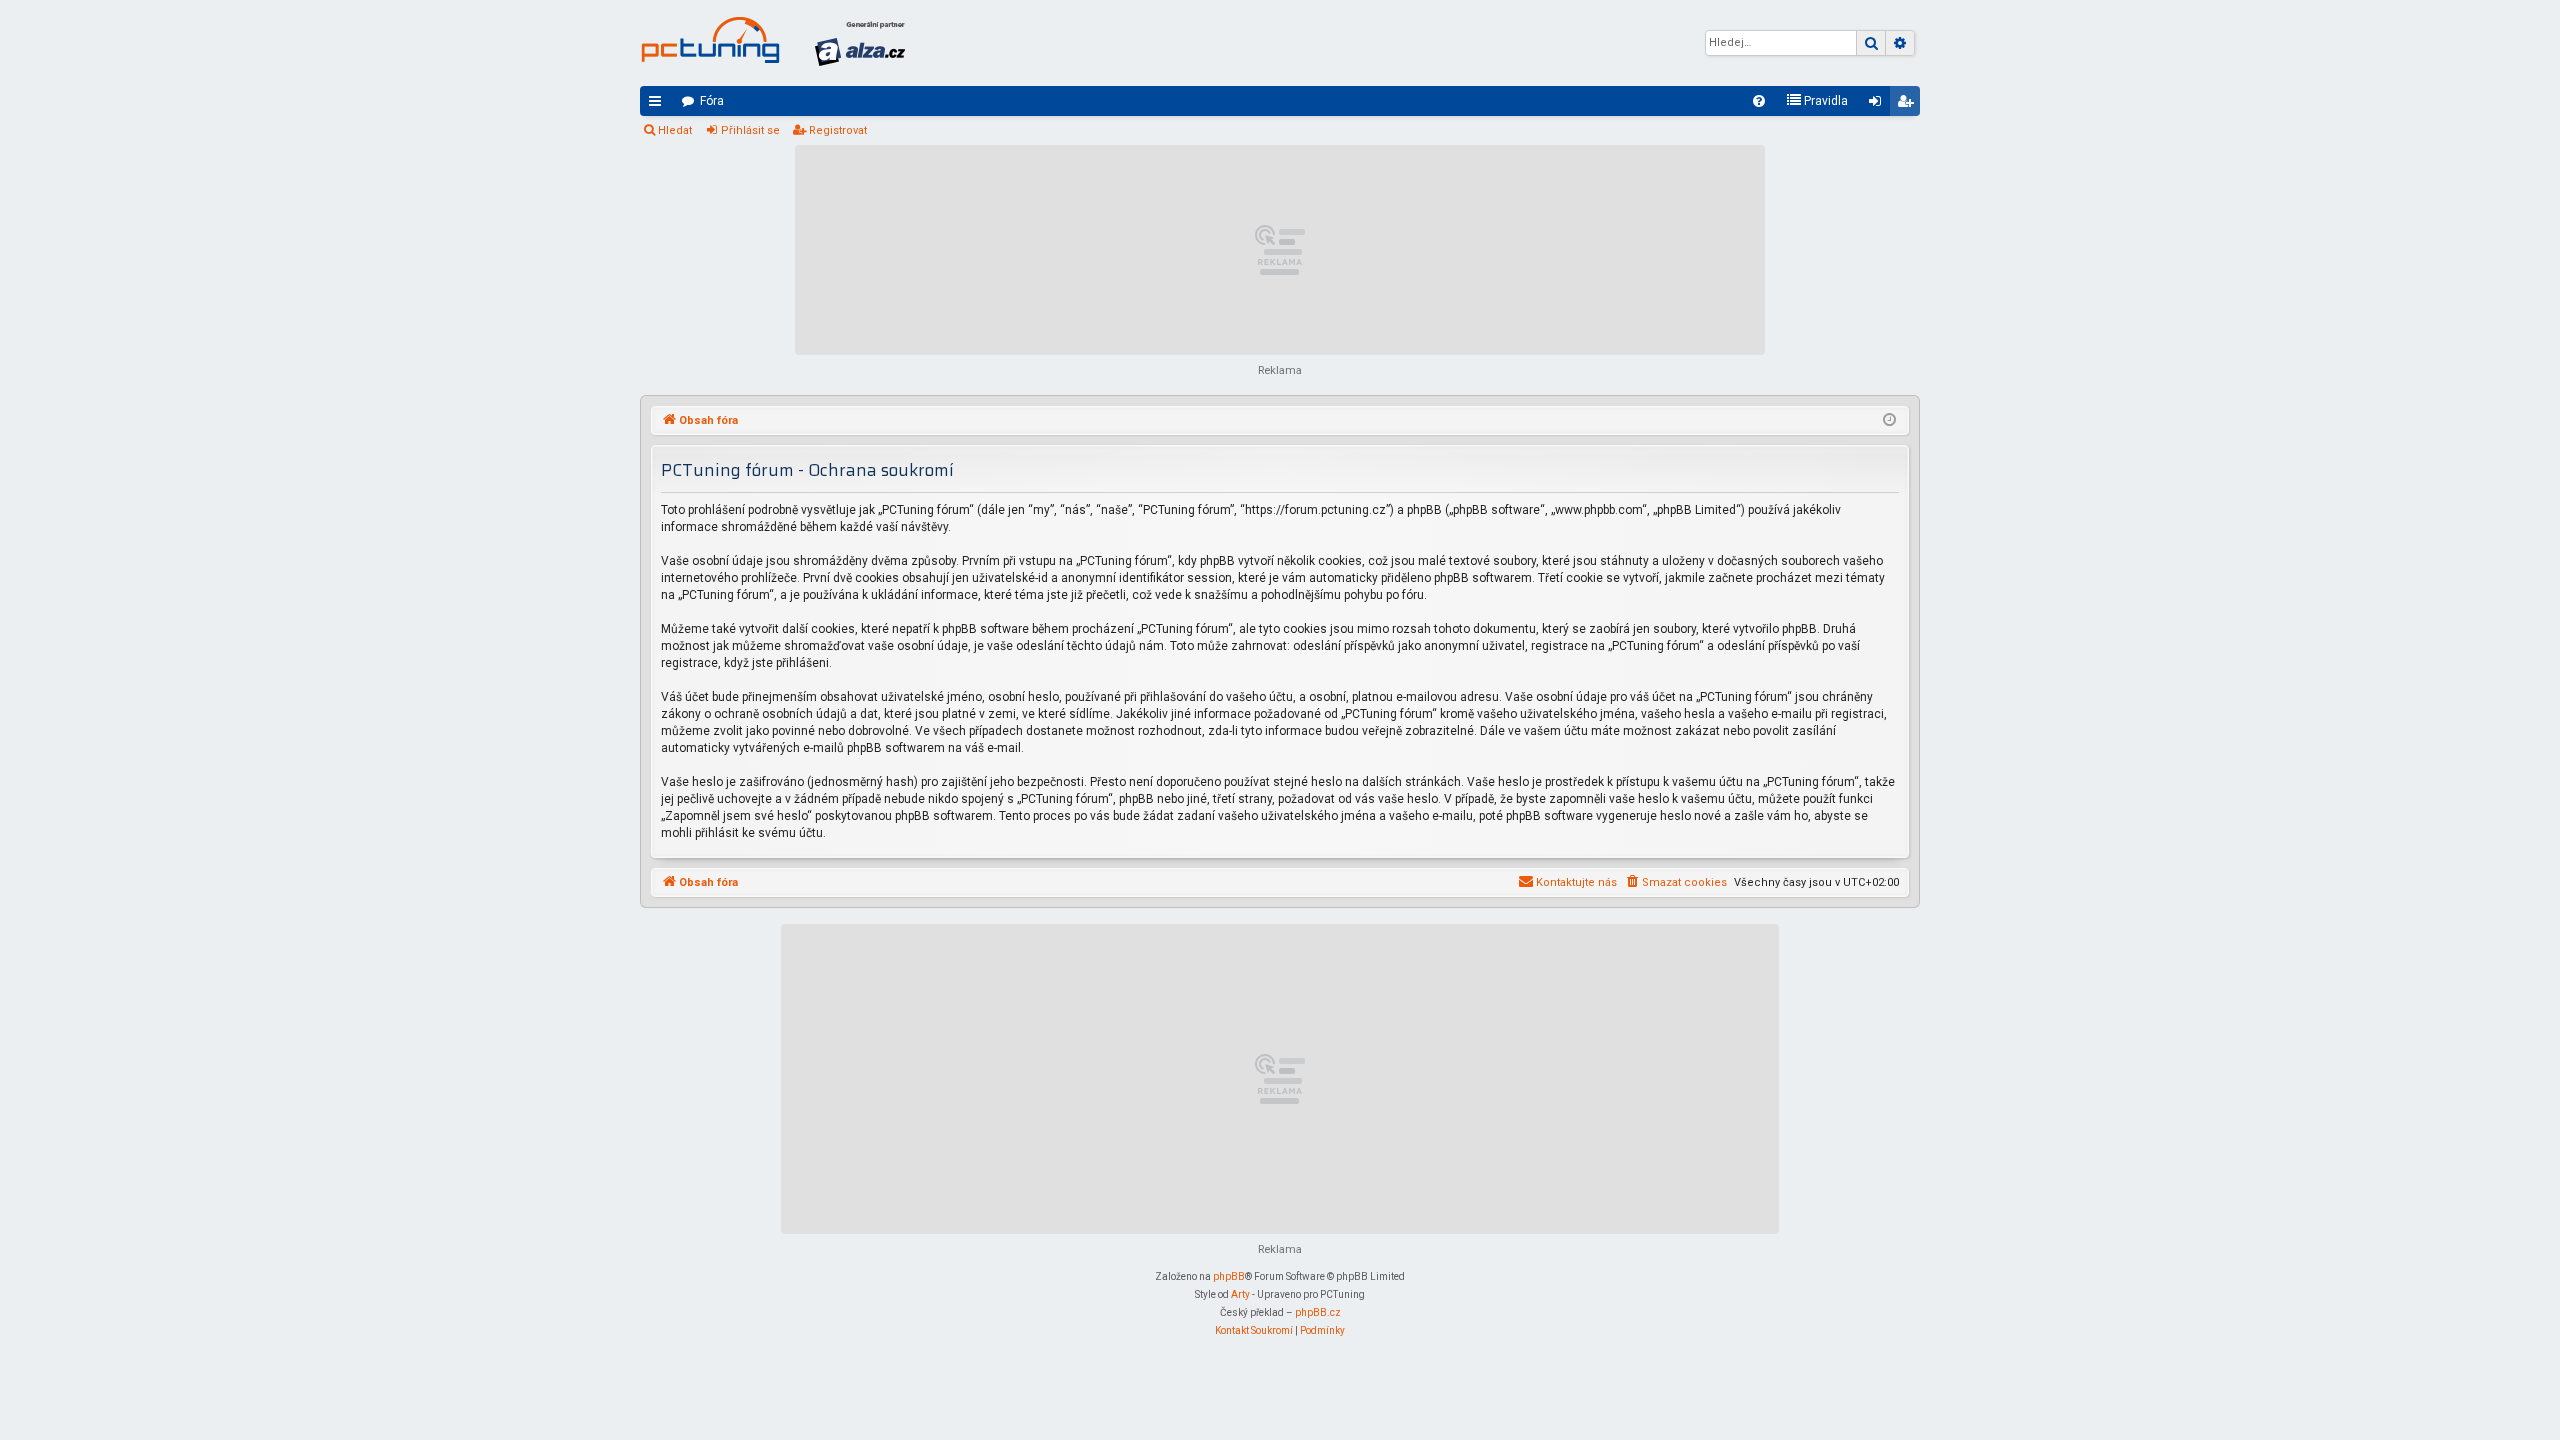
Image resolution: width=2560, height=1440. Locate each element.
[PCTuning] (710, 40)
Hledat (675, 130)
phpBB (1229, 1276)
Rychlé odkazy (659, 105)
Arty (1240, 1294)
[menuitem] (1759, 101)
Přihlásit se (750, 130)
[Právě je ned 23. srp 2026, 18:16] (1889, 421)
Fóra (712, 101)
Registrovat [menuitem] (1909, 105)
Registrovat (838, 130)
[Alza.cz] (860, 43)
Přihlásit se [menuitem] (1879, 105)
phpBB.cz (1318, 1312)
